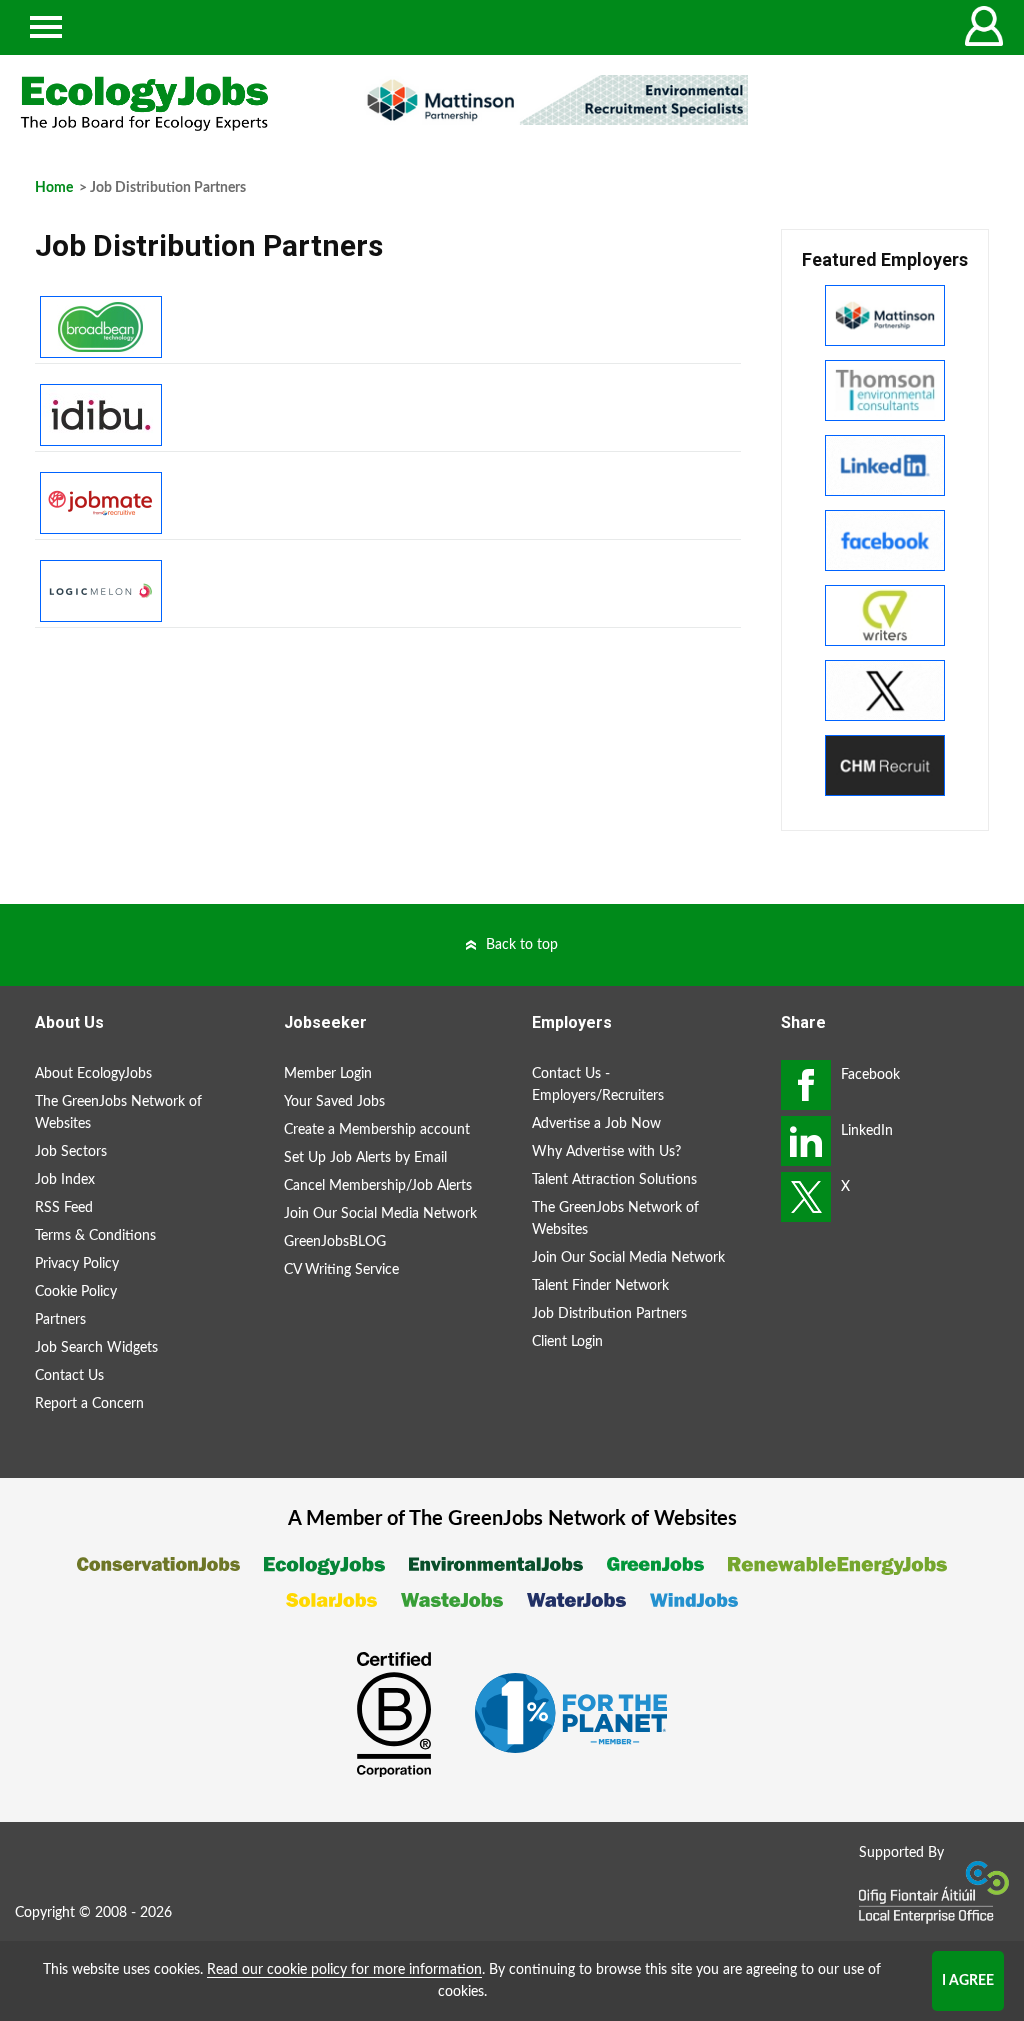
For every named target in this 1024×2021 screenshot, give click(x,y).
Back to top (522, 945)
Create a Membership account (377, 1130)
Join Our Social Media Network (380, 1214)
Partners (60, 1320)
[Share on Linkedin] (806, 1141)
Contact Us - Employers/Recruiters (598, 1085)
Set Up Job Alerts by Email (365, 1158)
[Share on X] (806, 1197)
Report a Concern (89, 1404)
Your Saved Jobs (334, 1102)
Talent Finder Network (600, 1286)
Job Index (65, 1180)
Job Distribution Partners (609, 1314)
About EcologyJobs (93, 1074)
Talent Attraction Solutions (614, 1180)
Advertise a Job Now (596, 1124)
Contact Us (69, 1376)
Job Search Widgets (96, 1348)
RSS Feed (64, 1208)
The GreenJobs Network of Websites (118, 1113)
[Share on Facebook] (806, 1085)
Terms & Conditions (95, 1236)
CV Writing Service (341, 1270)
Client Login (567, 1342)
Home (54, 188)
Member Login (328, 1074)
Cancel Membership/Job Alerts (378, 1186)
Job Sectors (71, 1152)
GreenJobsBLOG (335, 1242)
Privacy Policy (77, 1264)
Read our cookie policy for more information (344, 1970)
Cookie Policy (76, 1292)
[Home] (170, 103)
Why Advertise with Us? (606, 1152)
